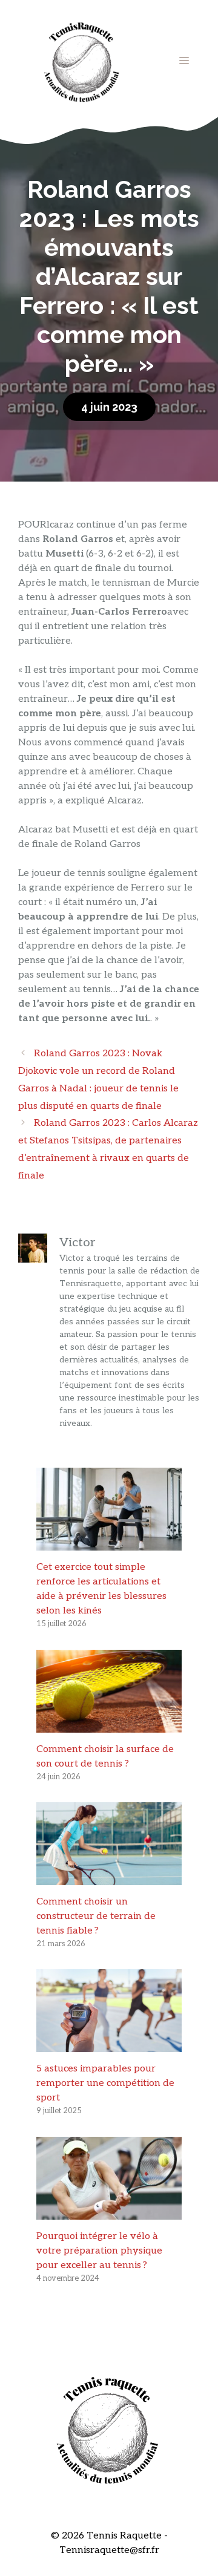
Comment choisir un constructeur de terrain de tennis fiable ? (96, 1916)
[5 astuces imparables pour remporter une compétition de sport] (109, 2045)
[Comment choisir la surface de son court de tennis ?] (109, 1725)
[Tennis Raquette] (82, 60)
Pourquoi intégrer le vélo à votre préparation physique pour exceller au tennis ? (99, 2251)
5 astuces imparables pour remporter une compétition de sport (105, 2083)
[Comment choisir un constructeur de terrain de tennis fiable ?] (109, 1878)
